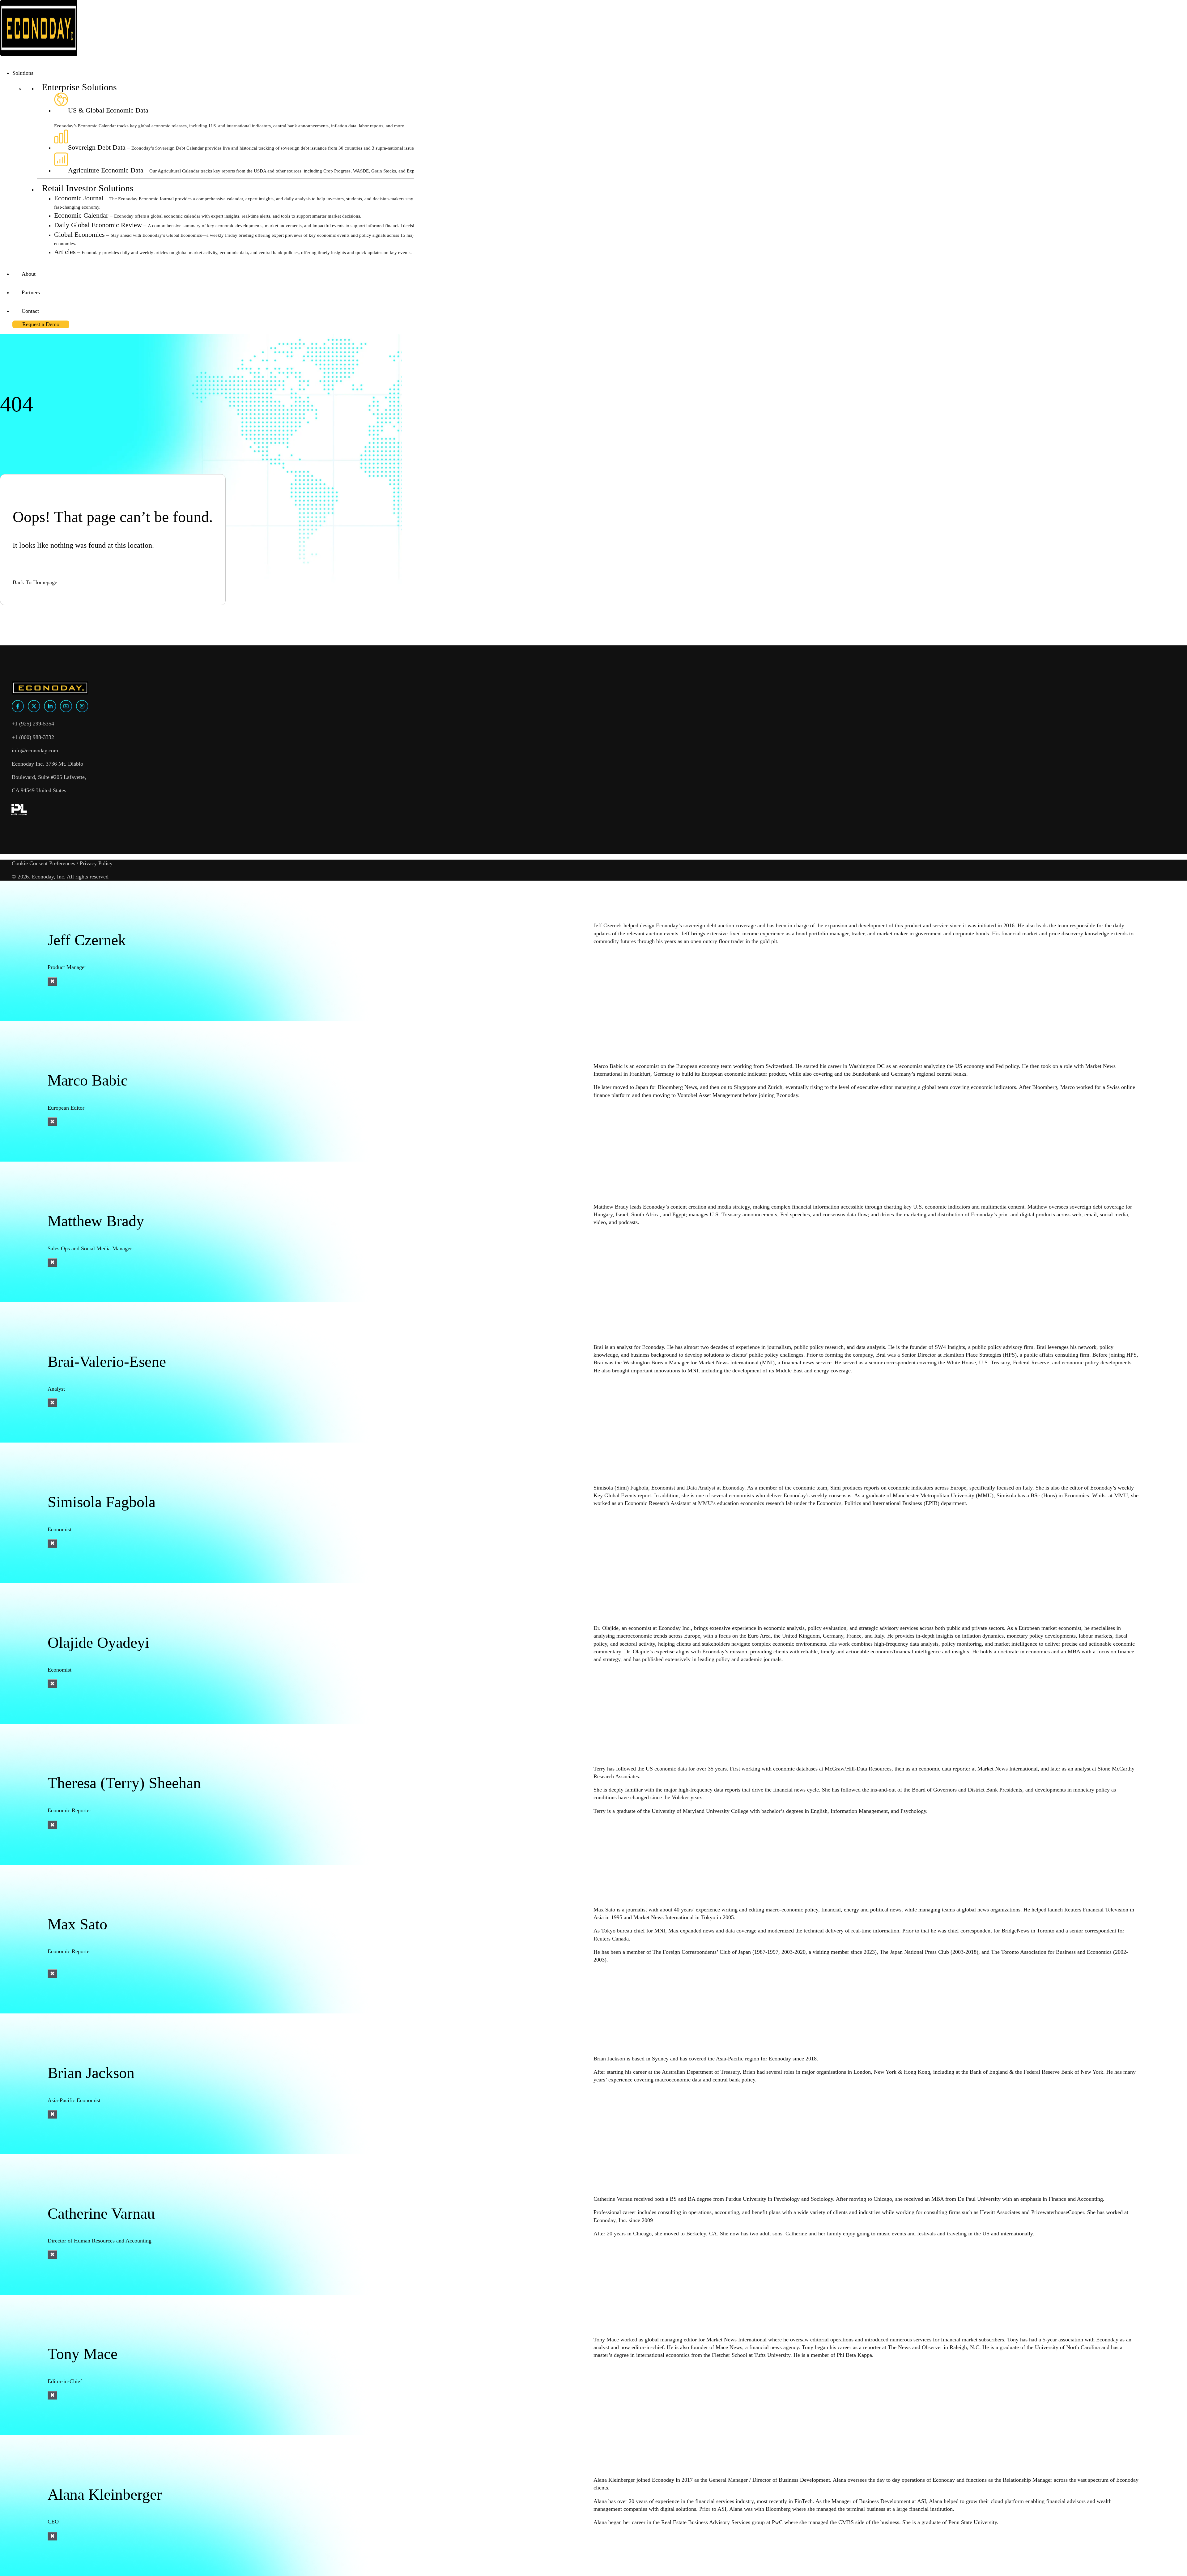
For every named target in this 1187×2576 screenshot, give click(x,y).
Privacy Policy (96, 863)
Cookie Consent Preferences (43, 863)
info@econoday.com (35, 750)
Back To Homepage (35, 582)
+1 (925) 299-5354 (33, 724)
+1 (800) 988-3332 (33, 737)
